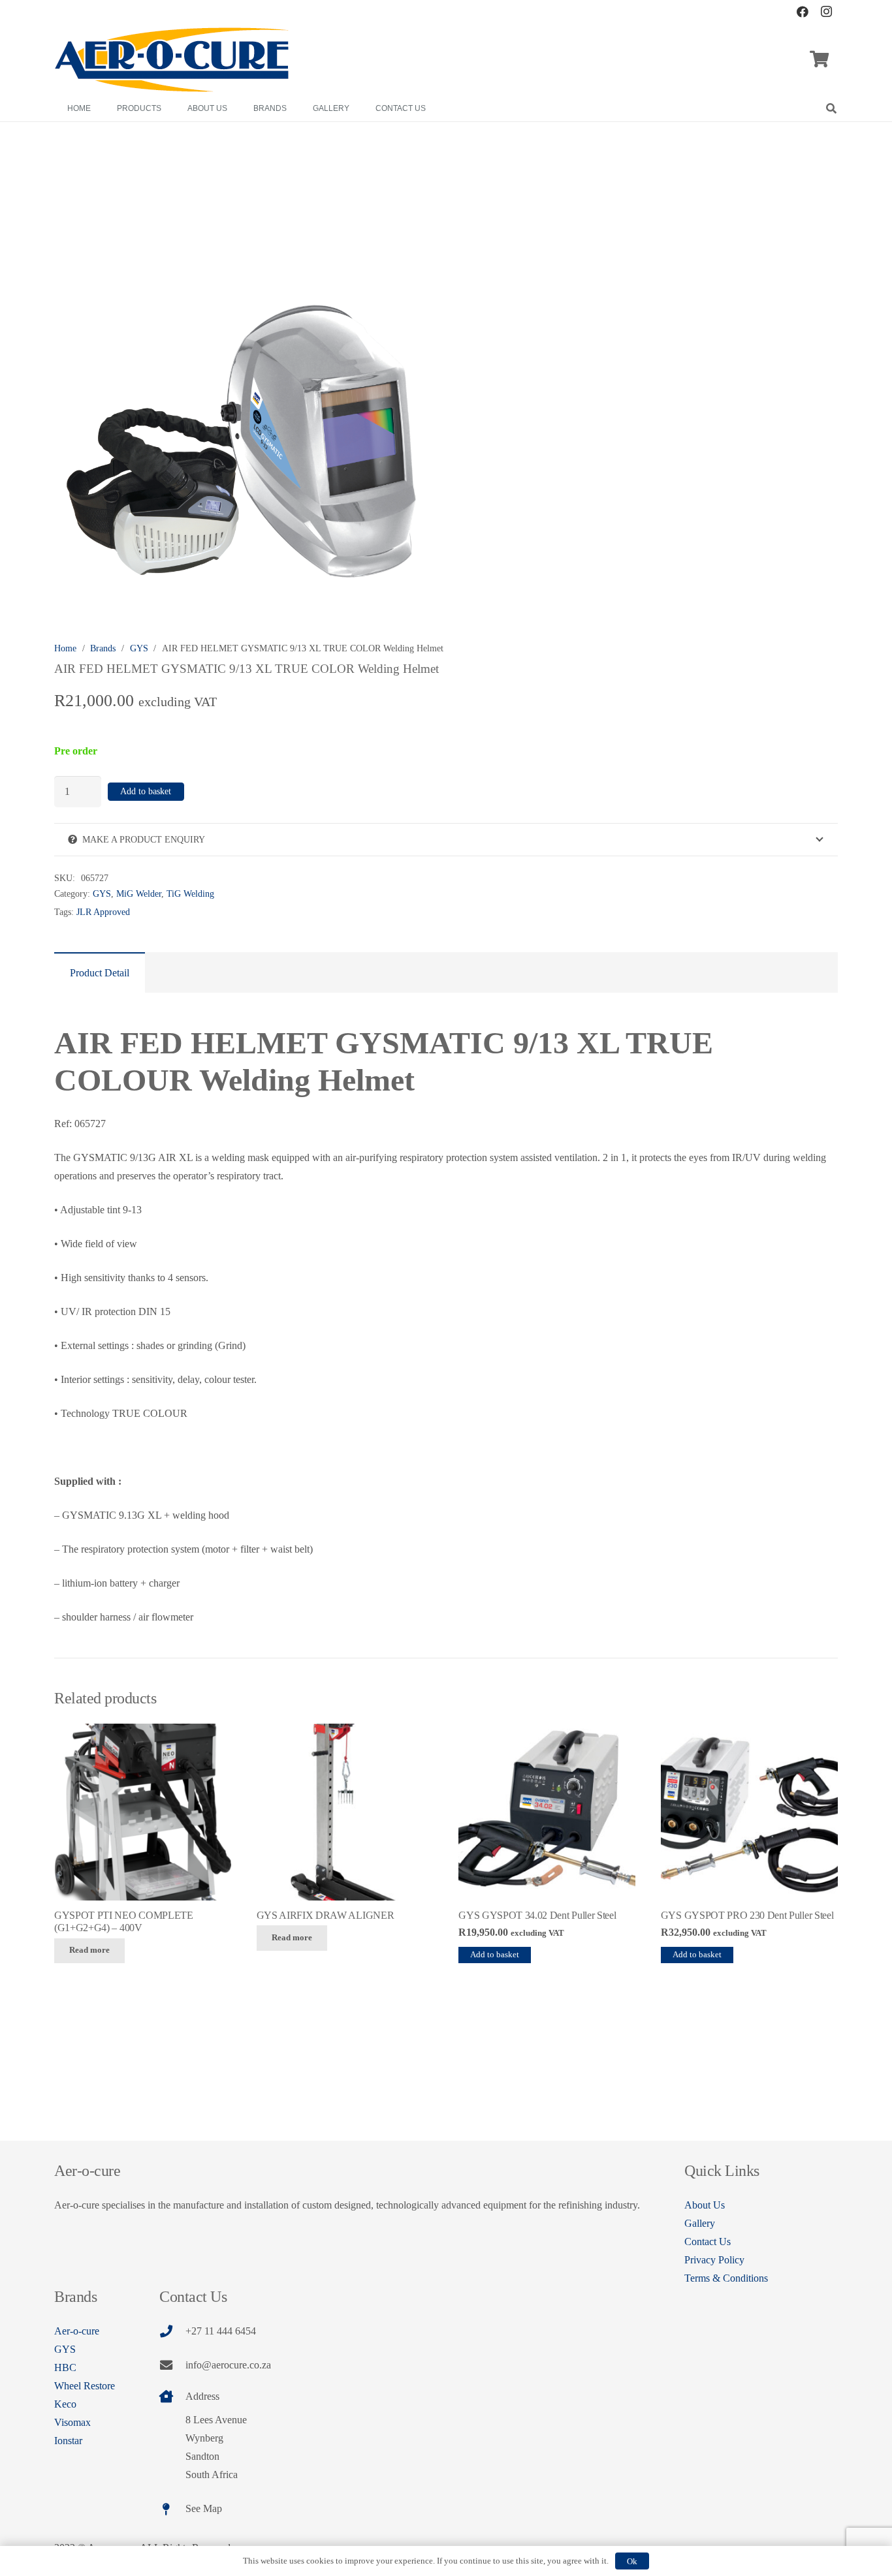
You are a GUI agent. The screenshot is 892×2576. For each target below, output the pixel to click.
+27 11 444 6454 (221, 2331)
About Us (705, 2205)
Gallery (700, 2223)
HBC (65, 2367)
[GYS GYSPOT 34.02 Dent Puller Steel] (547, 1812)
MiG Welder (139, 893)
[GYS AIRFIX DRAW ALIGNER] (345, 1812)
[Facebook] (803, 12)
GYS (139, 648)
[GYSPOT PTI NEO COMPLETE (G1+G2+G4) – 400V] (143, 1812)
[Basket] (819, 59)
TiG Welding (190, 893)
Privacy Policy (714, 2260)
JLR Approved (103, 912)
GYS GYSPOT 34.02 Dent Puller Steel (537, 1915)
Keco (65, 2404)
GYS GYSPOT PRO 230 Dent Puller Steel (747, 1915)
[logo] (172, 60)
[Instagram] (826, 12)
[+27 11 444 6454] (172, 2331)
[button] (832, 108)
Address (202, 2396)
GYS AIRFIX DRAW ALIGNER (326, 1915)
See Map (204, 2508)
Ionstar (68, 2441)
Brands (103, 648)
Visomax (72, 2422)
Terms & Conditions (726, 2278)
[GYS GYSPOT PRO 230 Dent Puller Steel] (749, 1812)
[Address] (172, 2396)
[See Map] (172, 2509)
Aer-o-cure (77, 2331)
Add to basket (146, 791)
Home (65, 648)
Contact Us (708, 2242)
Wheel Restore (85, 2386)
